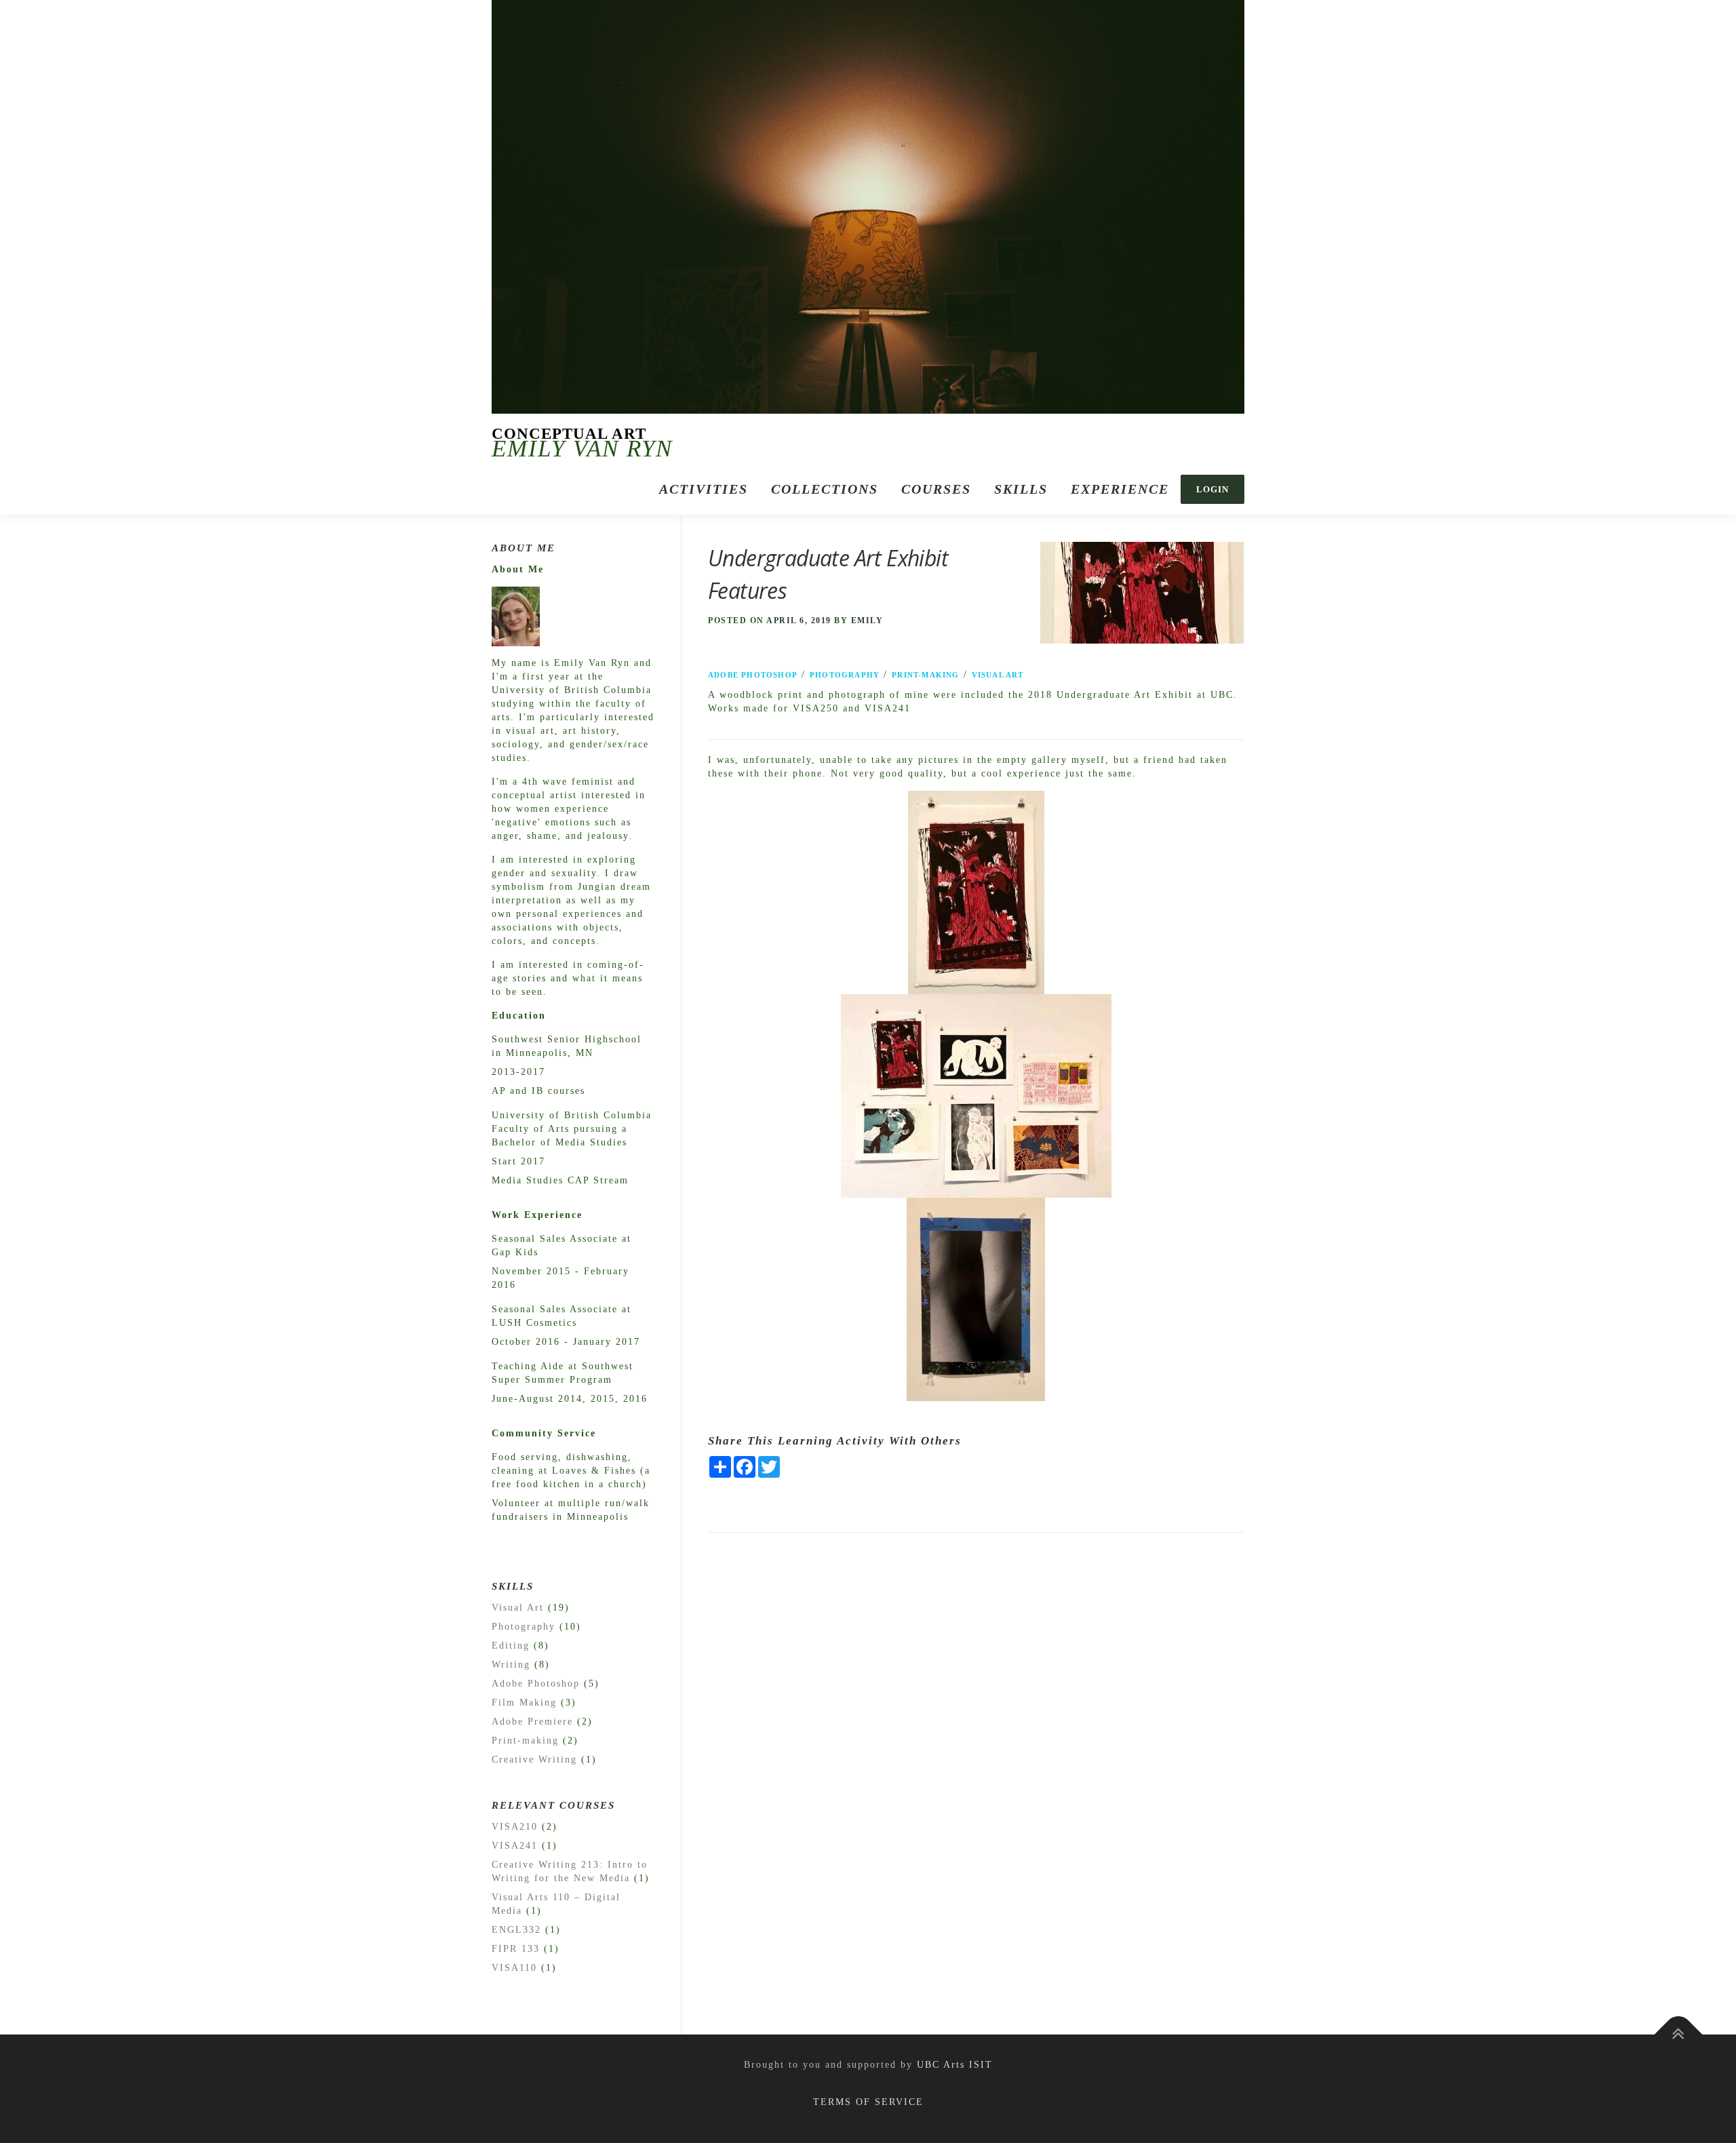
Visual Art (998, 675)
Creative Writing (534, 1759)
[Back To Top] (1679, 2035)
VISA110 (514, 1968)
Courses (936, 489)
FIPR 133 (516, 1949)
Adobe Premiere (532, 1722)
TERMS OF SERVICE (868, 2102)
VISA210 (515, 1827)
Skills (1021, 489)
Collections (825, 489)
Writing (511, 1665)
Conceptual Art (569, 434)
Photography (845, 675)
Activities (704, 489)
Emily (867, 621)
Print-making (925, 675)
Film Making (524, 1703)
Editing (511, 1646)
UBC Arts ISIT (955, 2065)
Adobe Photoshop (753, 675)
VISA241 (515, 1846)
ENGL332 (516, 1930)
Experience (1120, 489)
